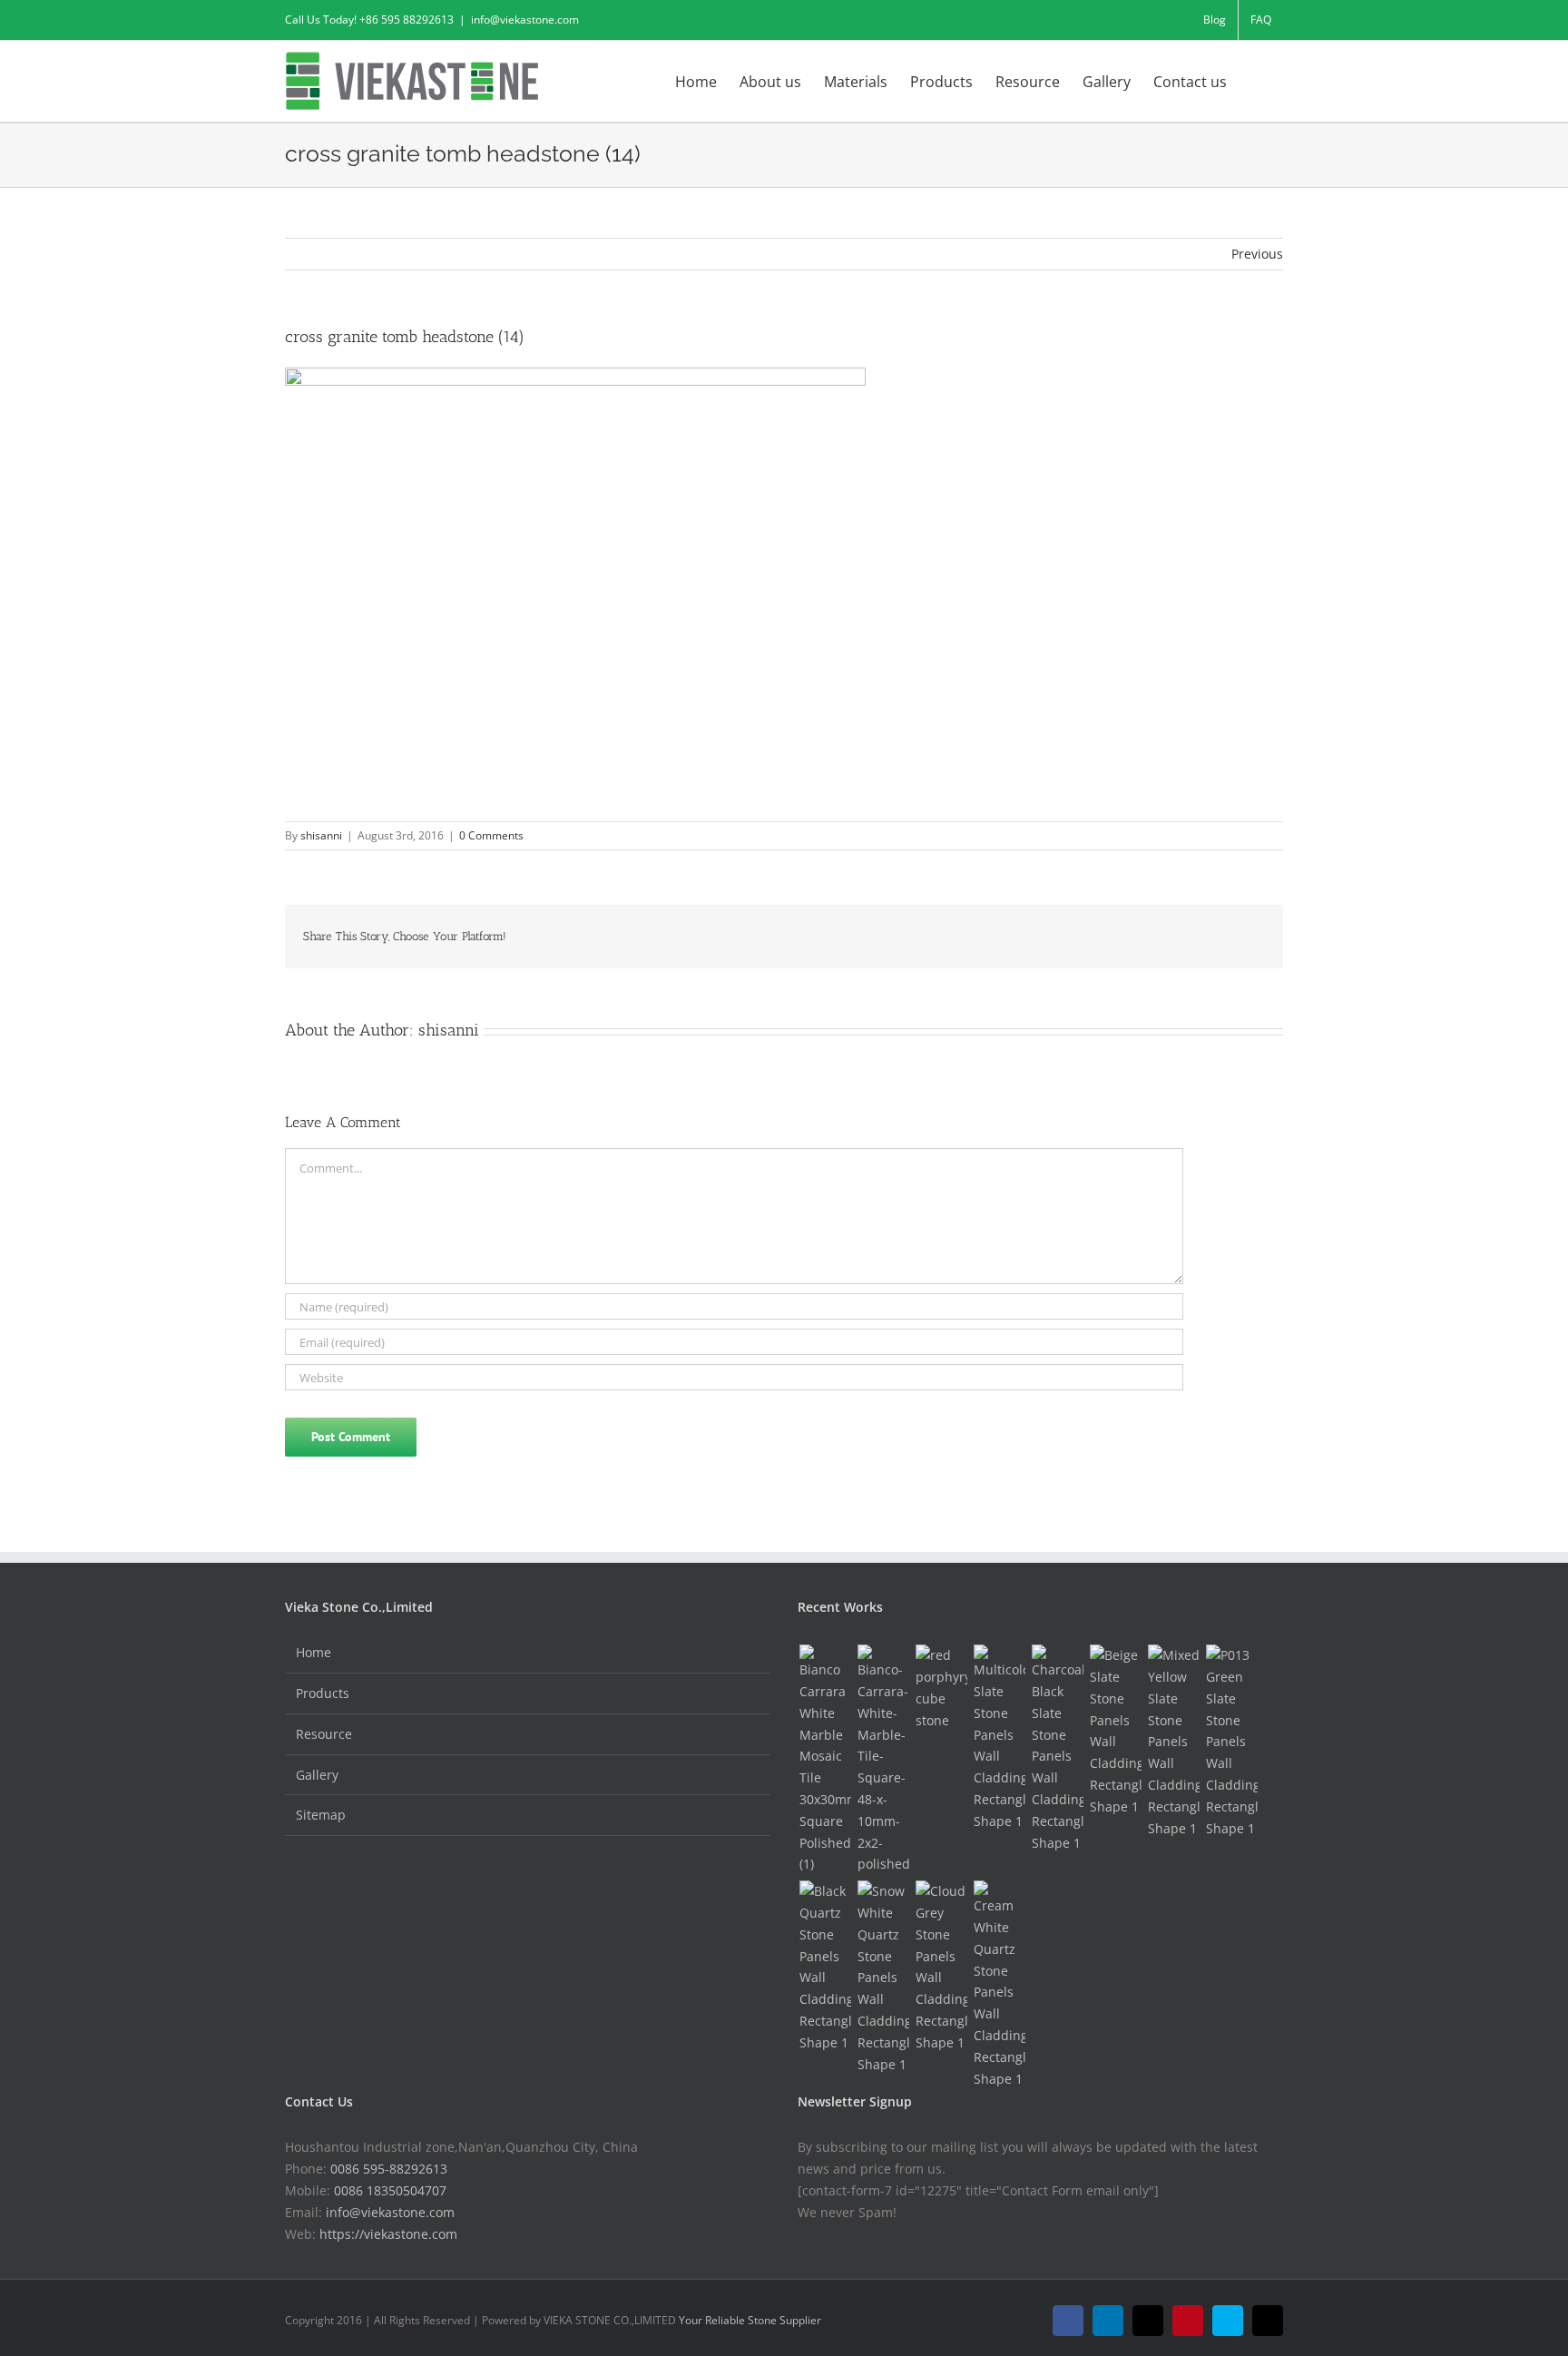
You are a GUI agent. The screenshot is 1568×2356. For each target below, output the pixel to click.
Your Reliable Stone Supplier (750, 2320)
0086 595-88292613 (389, 2169)
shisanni (321, 835)
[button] (1255, 80)
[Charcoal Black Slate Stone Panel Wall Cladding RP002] (1057, 1749)
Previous (1257, 254)
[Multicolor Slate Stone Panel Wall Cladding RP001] (999, 1738)
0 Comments (491, 835)
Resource (324, 1734)
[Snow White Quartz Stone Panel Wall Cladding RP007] (883, 1978)
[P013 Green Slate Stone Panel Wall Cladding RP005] (1231, 1742)
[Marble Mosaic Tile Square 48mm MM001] (883, 1760)
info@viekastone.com (525, 20)
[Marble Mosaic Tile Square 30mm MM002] (825, 1760)
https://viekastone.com (388, 2234)
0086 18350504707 (390, 2190)
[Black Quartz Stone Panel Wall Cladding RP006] (825, 1967)
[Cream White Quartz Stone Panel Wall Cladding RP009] (999, 1985)
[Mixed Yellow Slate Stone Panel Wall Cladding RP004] (1173, 1742)
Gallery (317, 1775)
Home (314, 1652)
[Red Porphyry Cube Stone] (941, 1688)
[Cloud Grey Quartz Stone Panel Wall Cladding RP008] (941, 1967)
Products (323, 1693)
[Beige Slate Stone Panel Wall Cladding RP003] (1115, 1731)
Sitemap (321, 1815)
